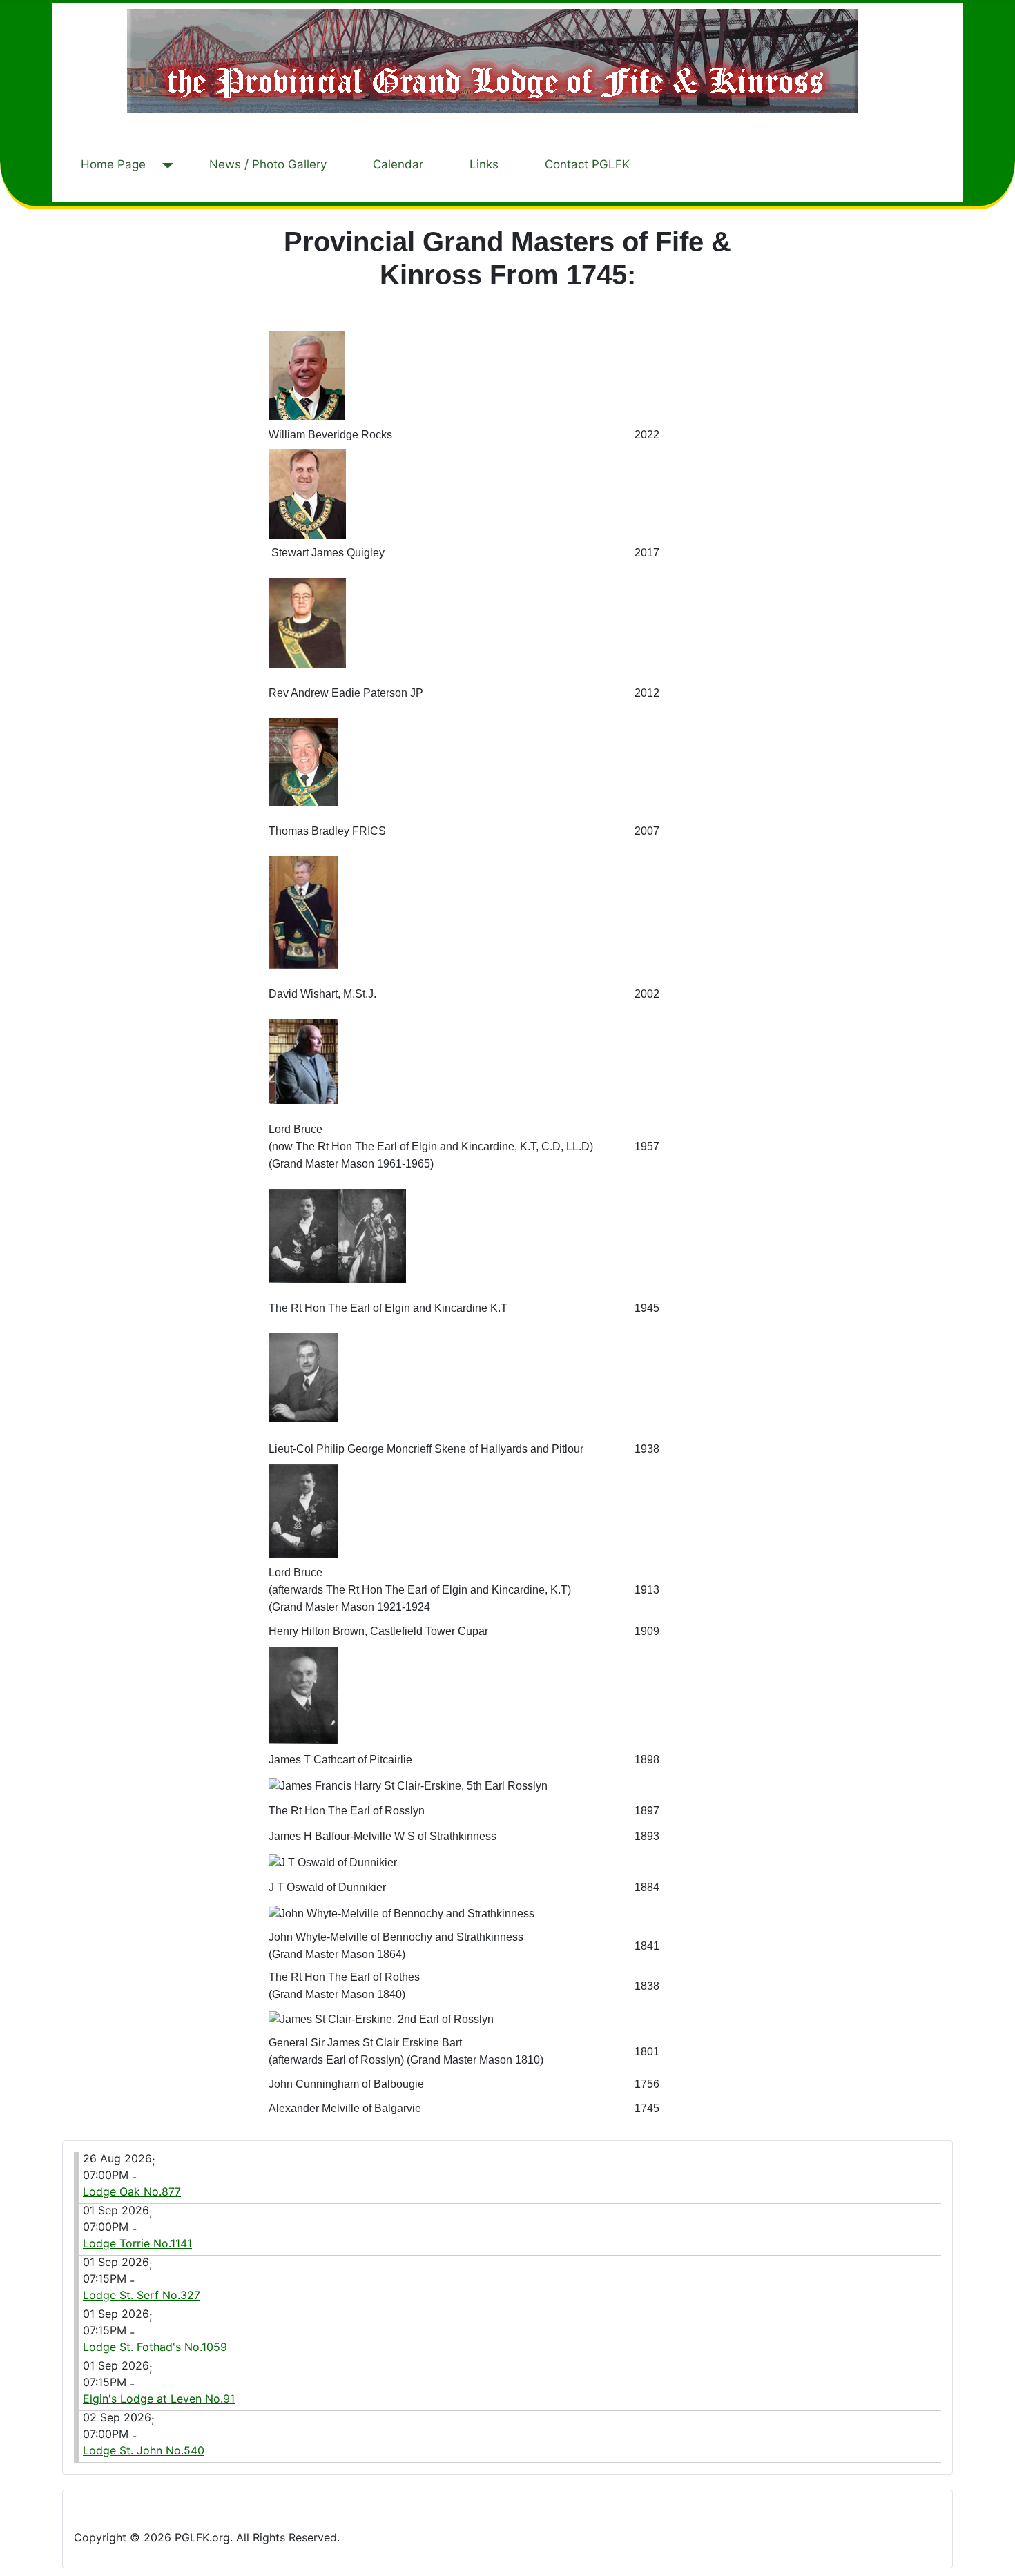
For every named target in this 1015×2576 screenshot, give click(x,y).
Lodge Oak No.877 (132, 2191)
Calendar (398, 164)
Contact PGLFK (587, 164)
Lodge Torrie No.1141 (137, 2243)
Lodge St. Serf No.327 (142, 2295)
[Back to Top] (998, 2559)
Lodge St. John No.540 (144, 2450)
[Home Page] (165, 166)
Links (484, 164)
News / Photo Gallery (268, 164)
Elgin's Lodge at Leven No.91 (159, 2399)
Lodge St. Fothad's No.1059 (155, 2347)
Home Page (113, 164)
